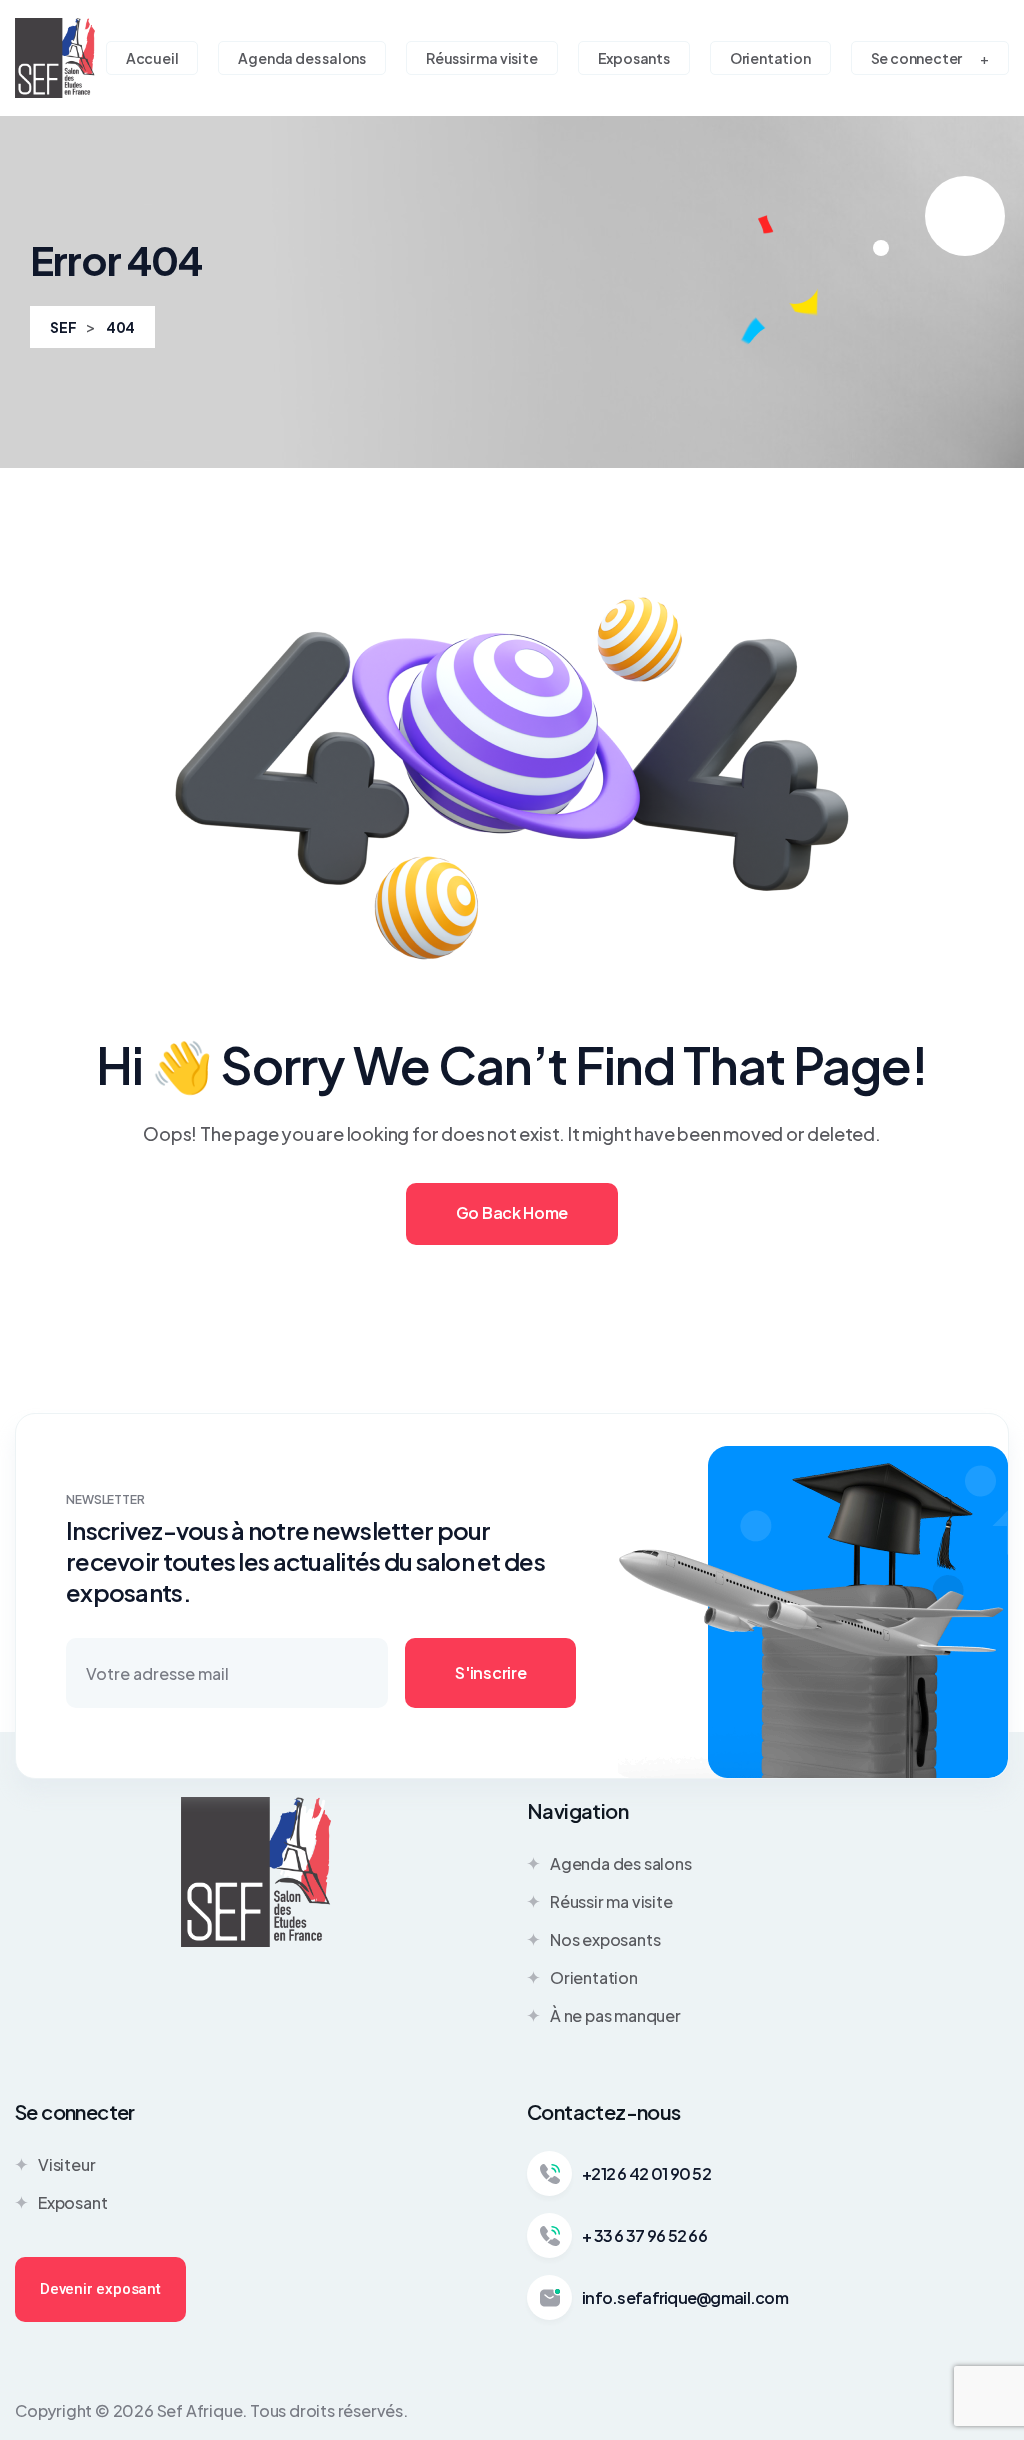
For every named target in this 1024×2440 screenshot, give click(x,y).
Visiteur (66, 2164)
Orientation (594, 1977)
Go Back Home (512, 1212)
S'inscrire (490, 1672)
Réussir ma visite (611, 1901)
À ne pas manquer (615, 2015)
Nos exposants (605, 1939)
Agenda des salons (621, 1863)
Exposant (72, 2202)
